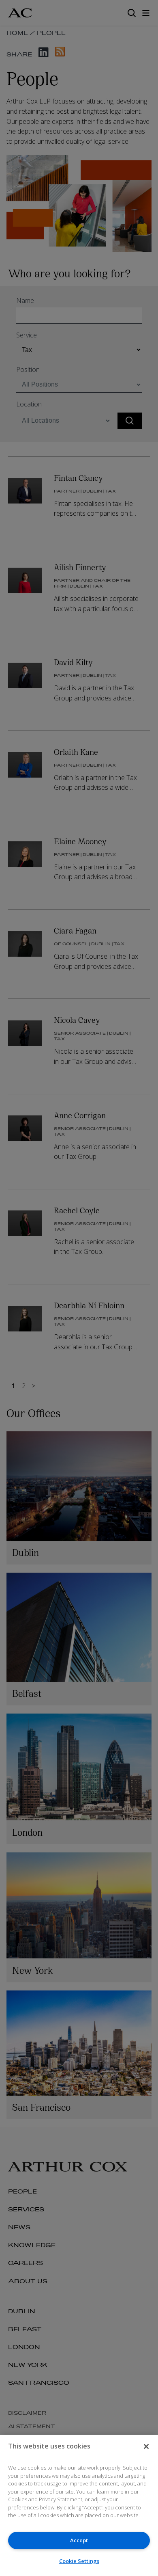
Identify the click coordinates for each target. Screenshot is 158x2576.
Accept (79, 2540)
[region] (79, 2505)
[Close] (146, 2446)
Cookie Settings (79, 2561)
